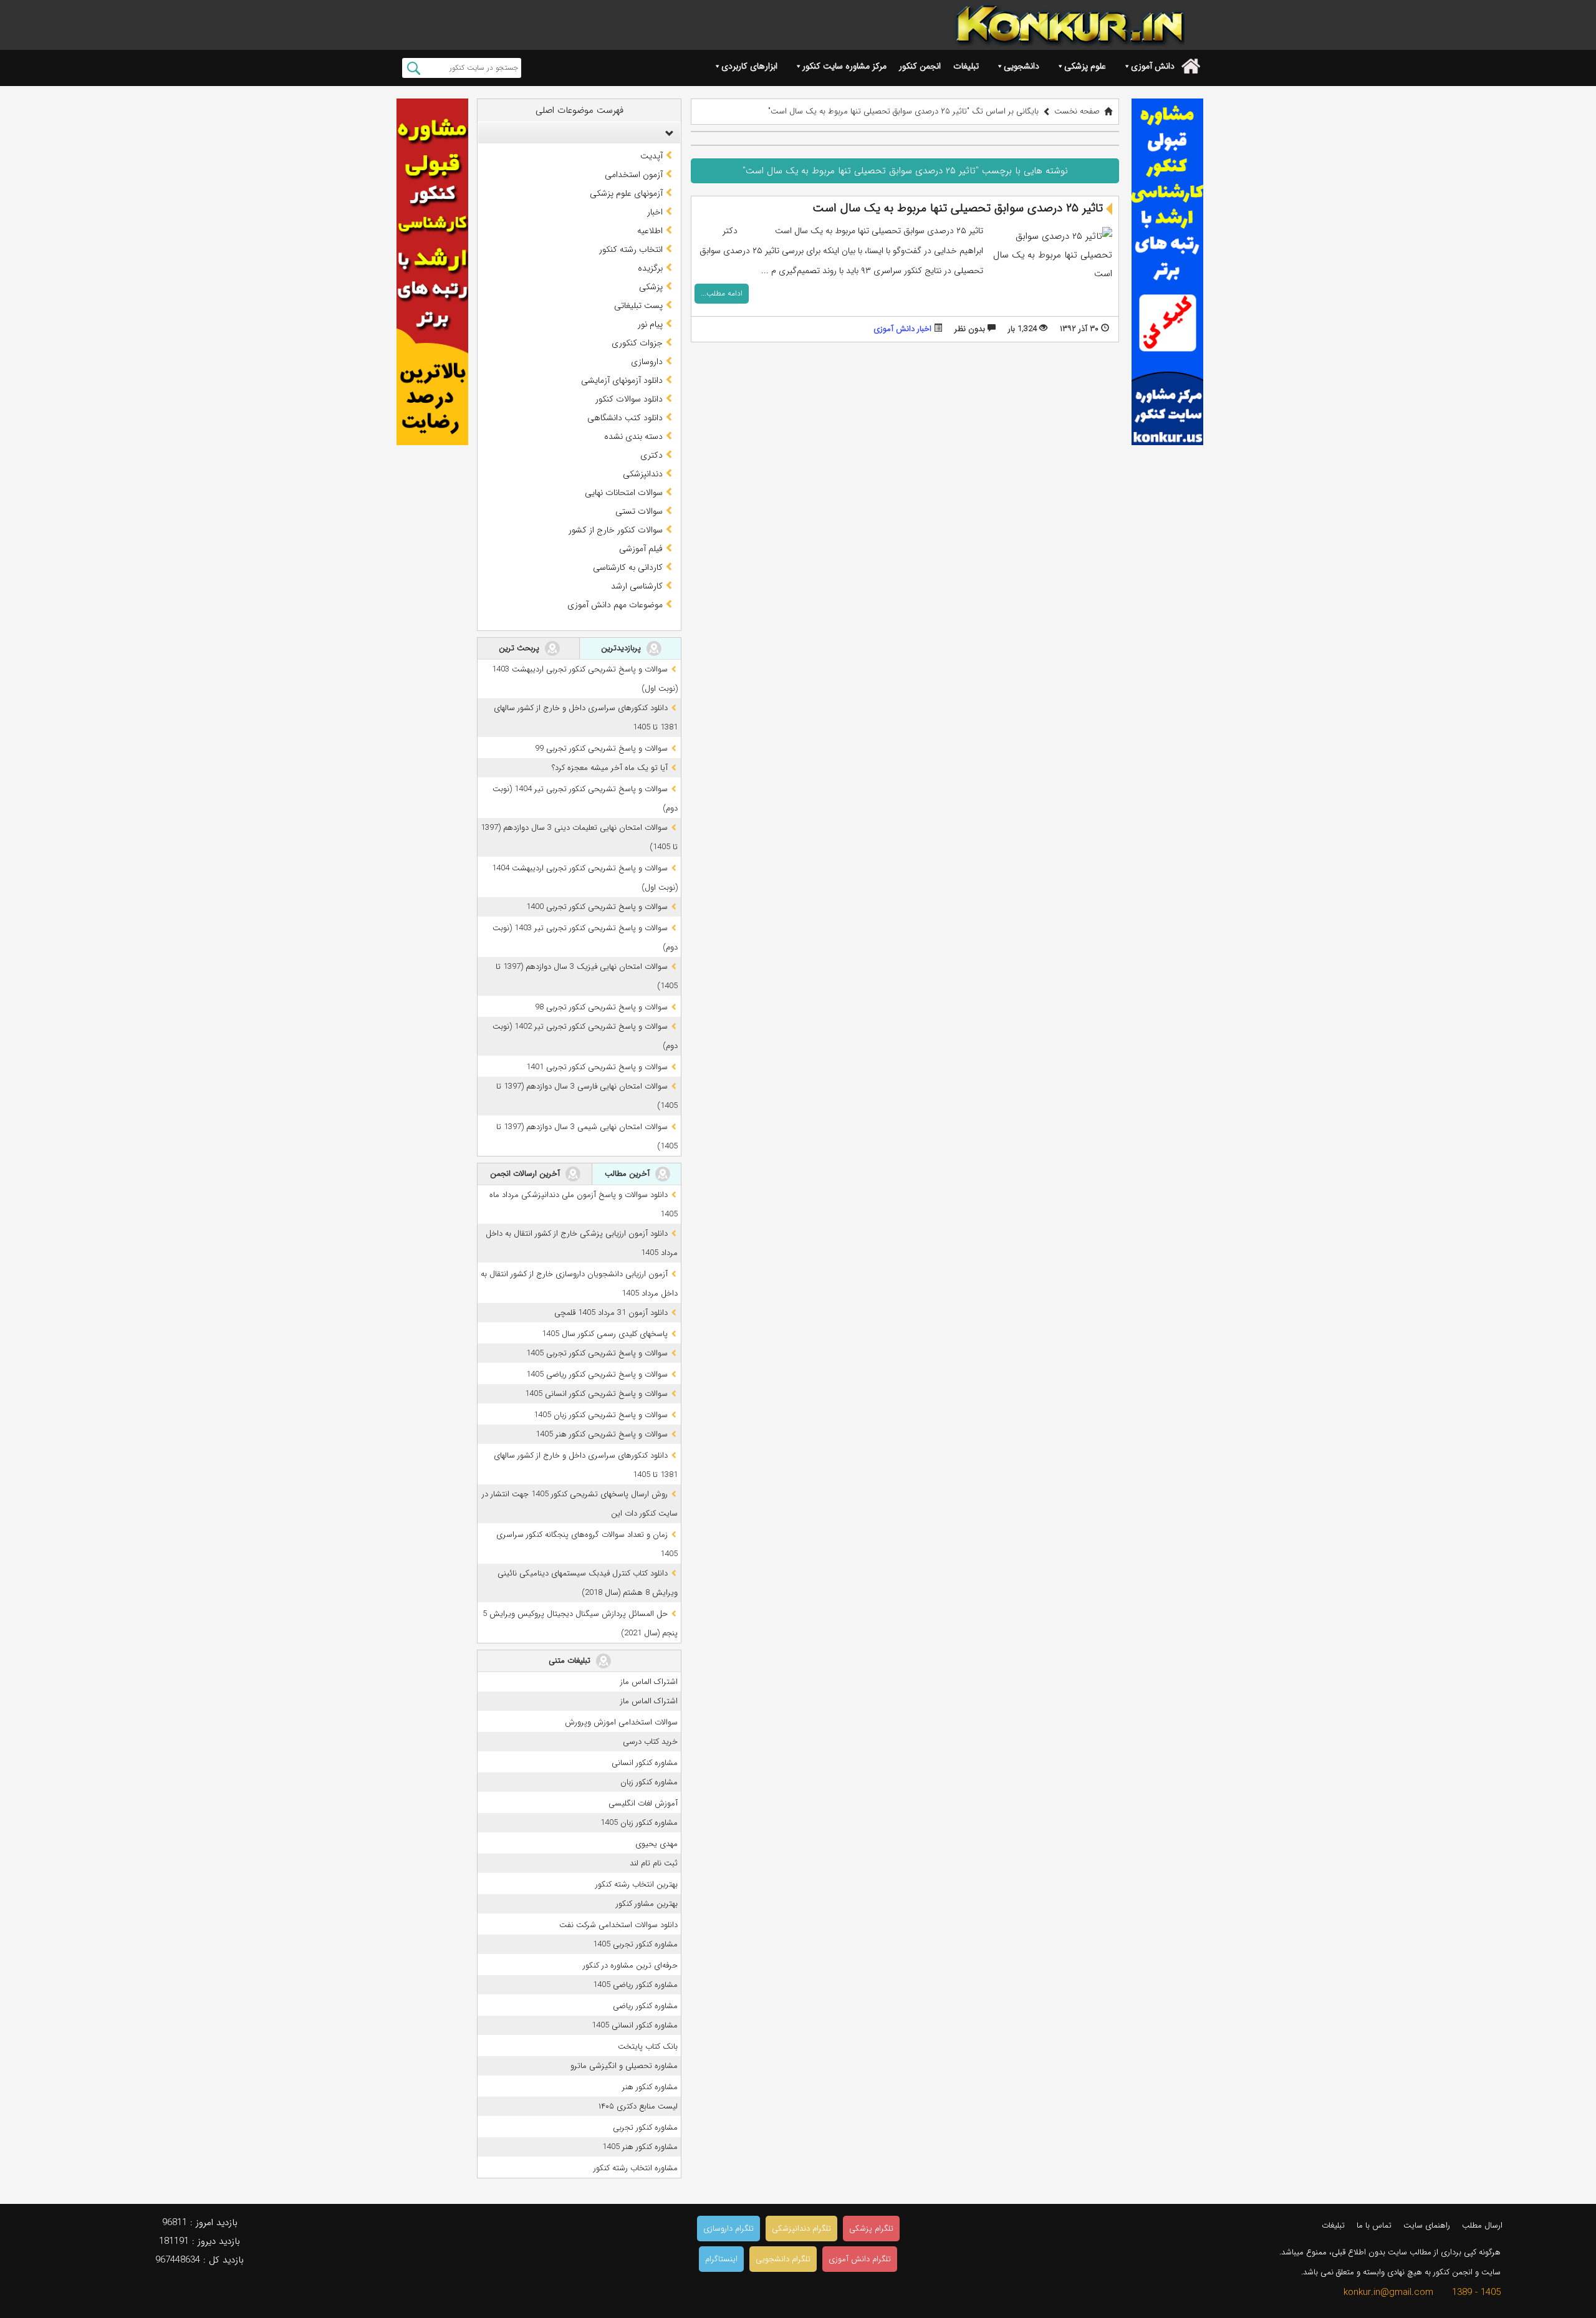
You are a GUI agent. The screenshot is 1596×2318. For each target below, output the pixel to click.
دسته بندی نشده (633, 436)
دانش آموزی (1153, 66)
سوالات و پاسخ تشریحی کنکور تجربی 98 (601, 1007)
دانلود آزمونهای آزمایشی (622, 380)
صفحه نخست (1077, 111)
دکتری (651, 455)
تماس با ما (1374, 2225)
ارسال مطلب (1482, 2225)
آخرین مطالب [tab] (628, 1174)
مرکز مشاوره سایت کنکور (844, 66)
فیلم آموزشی (641, 549)
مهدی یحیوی (656, 1844)
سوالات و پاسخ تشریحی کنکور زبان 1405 (601, 1415)
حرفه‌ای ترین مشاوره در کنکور (630, 1965)
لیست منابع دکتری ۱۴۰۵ (638, 2106)
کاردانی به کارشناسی (628, 567)
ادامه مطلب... (722, 293)
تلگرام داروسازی (728, 2229)
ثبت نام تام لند (654, 1863)
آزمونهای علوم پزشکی (626, 193)
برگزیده (650, 268)
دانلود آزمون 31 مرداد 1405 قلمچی (611, 1313)
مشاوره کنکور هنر (650, 2087)
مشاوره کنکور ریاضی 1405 (635, 1985)
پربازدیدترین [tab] (622, 648)
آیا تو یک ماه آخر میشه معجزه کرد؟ (610, 768)
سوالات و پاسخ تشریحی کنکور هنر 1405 (602, 1434)
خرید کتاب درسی (650, 1742)
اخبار (655, 212)
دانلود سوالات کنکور (629, 399)
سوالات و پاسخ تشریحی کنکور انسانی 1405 (596, 1394)
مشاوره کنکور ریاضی (645, 2006)
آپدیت (651, 156)
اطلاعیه (650, 231)
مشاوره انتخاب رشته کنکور (636, 2168)
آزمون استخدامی (634, 175)
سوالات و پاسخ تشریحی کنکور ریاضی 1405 (597, 1374)
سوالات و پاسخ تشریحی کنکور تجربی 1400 (597, 907)
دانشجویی (1022, 66)
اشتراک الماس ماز (649, 1682)
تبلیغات (966, 66)
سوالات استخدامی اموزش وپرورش (621, 1722)
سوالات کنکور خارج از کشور (616, 530)
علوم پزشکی (1085, 66)
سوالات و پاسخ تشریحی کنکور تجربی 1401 (597, 1067)
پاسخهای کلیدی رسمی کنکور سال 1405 (605, 1334)
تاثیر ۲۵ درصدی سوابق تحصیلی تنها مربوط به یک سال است (958, 208)
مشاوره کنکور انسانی (645, 1763)
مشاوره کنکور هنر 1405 (640, 2147)
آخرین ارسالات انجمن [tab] (526, 1174)
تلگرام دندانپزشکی (801, 2229)
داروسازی (647, 362)
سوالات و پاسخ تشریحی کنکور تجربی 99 (601, 748)
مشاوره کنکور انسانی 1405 (635, 2025)
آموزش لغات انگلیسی (643, 1803)
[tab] (579, 133)
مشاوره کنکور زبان (649, 1782)
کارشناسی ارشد (637, 586)
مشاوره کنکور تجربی (645, 2128)
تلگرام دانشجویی (783, 2259)
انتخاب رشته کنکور (631, 249)
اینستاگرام (721, 2259)
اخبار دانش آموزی (902, 329)
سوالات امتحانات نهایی (624, 493)
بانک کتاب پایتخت (648, 2046)
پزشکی (651, 287)
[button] (666, 133)
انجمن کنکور (920, 66)
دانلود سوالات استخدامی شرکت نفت (618, 1925)
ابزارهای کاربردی (749, 66)
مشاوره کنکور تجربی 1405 (635, 1944)
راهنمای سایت (1427, 2225)
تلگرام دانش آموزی (860, 2259)
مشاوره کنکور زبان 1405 (639, 1823)
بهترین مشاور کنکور (647, 1904)
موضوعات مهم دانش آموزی (615, 605)
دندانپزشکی (643, 474)
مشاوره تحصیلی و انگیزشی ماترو (624, 2066)
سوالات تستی (639, 511)
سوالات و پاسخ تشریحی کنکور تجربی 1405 (597, 1353)
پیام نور (650, 324)
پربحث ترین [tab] (520, 648)
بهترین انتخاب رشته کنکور (637, 1884)
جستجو (414, 68)
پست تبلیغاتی (638, 305)
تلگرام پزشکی (871, 2229)
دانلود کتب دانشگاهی (625, 418)
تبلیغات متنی (571, 1661)
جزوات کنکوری (637, 343)
